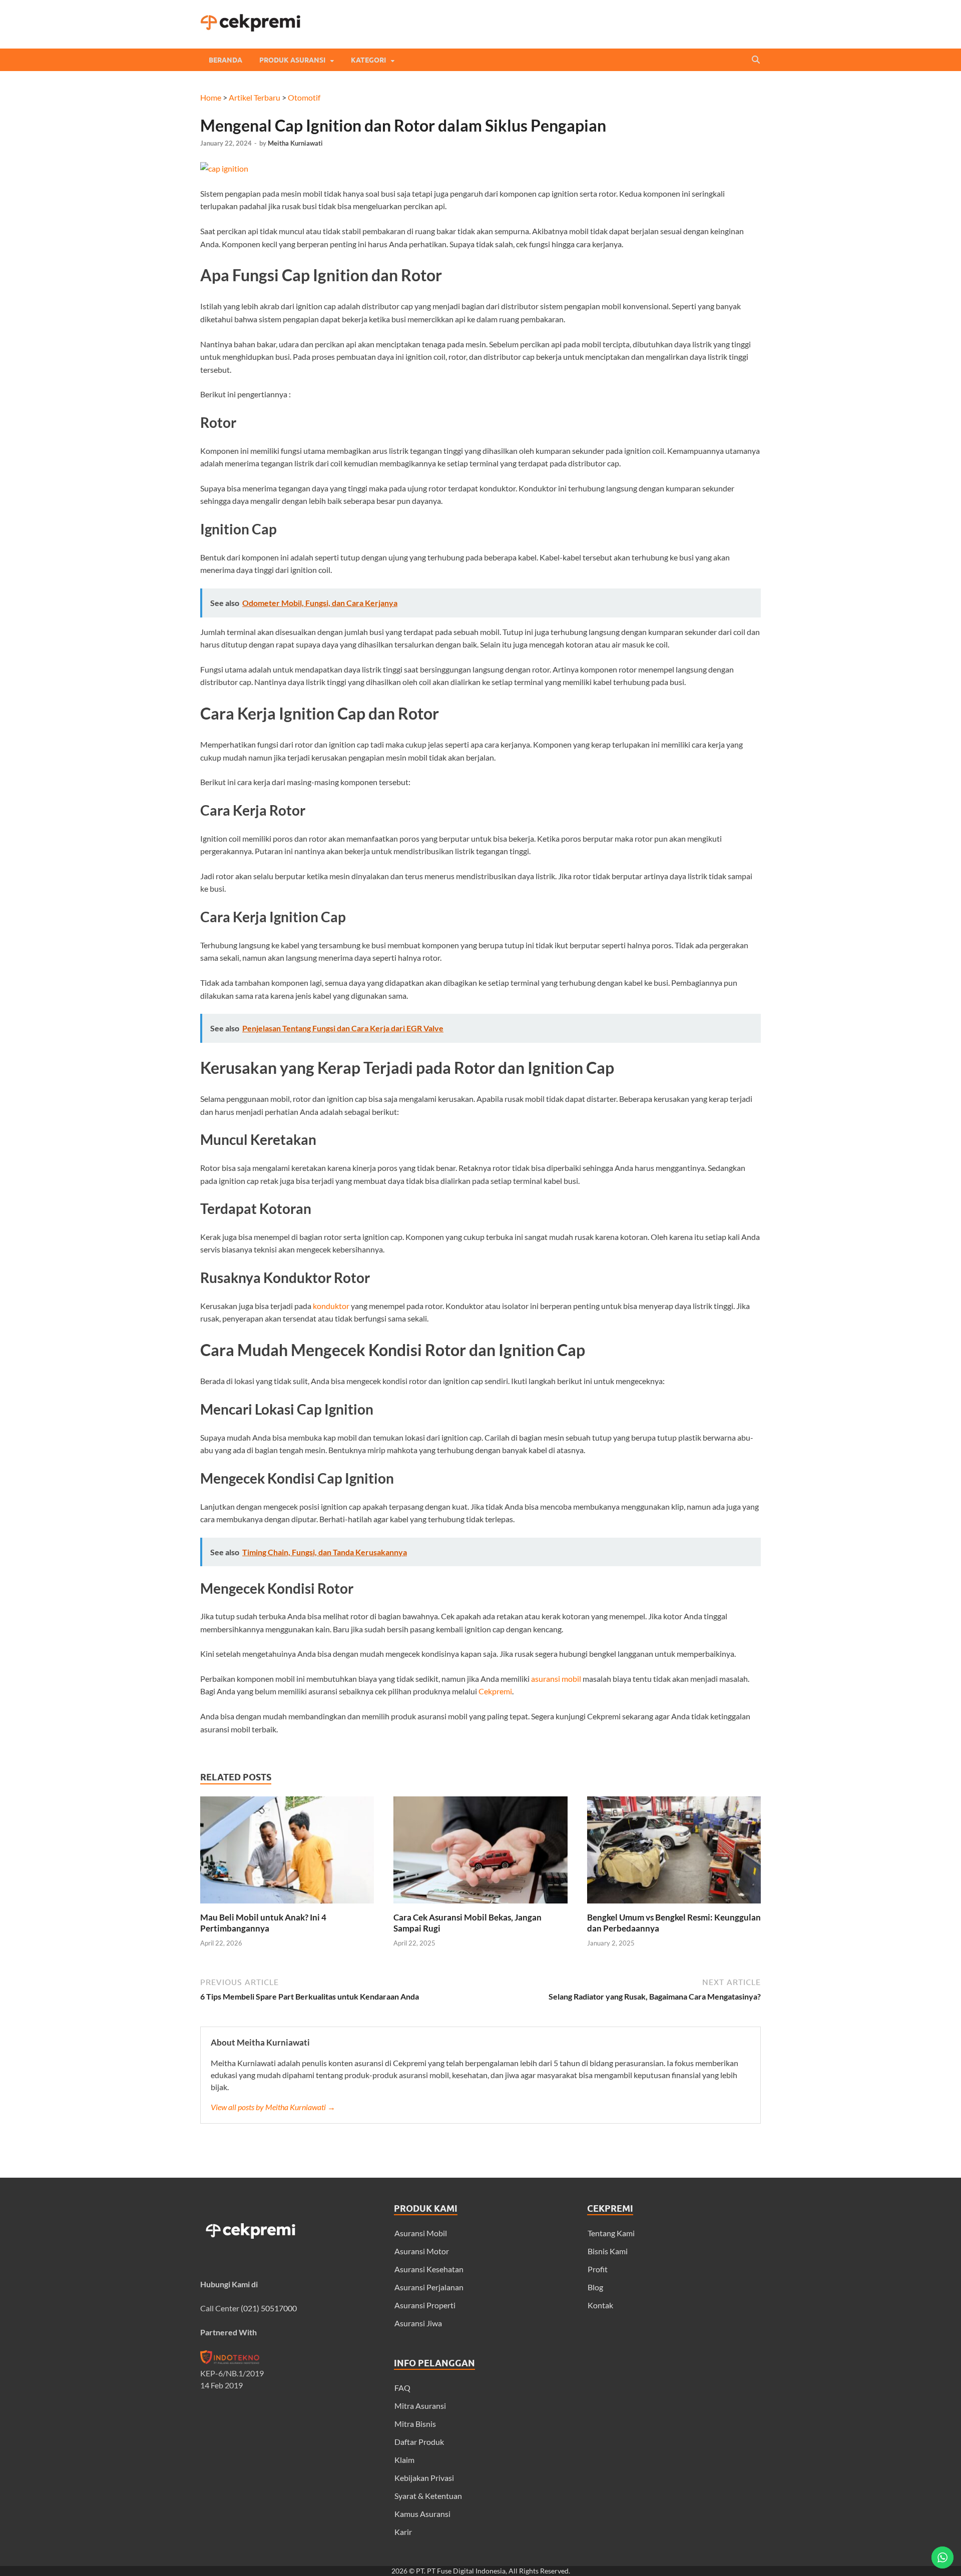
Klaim (404, 2460)
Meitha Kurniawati (295, 143)
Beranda (225, 60)
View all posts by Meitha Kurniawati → (273, 2107)
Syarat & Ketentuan (428, 2496)
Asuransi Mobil (421, 2233)
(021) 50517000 (269, 2308)
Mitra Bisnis (415, 2424)
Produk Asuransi (292, 60)
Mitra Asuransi (420, 2406)
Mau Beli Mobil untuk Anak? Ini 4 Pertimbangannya (263, 1923)
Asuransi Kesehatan (429, 2269)
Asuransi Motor (422, 2251)
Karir (403, 2532)
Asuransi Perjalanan (429, 2287)
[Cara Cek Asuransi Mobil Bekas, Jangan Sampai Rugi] (480, 1906)
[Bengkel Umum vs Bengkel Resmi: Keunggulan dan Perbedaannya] (674, 1906)
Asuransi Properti (425, 2305)
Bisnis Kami (608, 2251)
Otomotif (304, 97)
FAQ (402, 2388)
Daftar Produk (419, 2442)
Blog (595, 2287)
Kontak (600, 2305)
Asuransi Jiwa (418, 2323)
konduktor (331, 1306)
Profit (598, 2269)
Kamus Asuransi (422, 2514)
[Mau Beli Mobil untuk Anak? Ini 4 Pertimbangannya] (287, 1906)
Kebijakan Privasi (424, 2478)
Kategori (368, 60)
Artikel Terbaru (255, 97)
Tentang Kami (611, 2233)
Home (211, 97)
